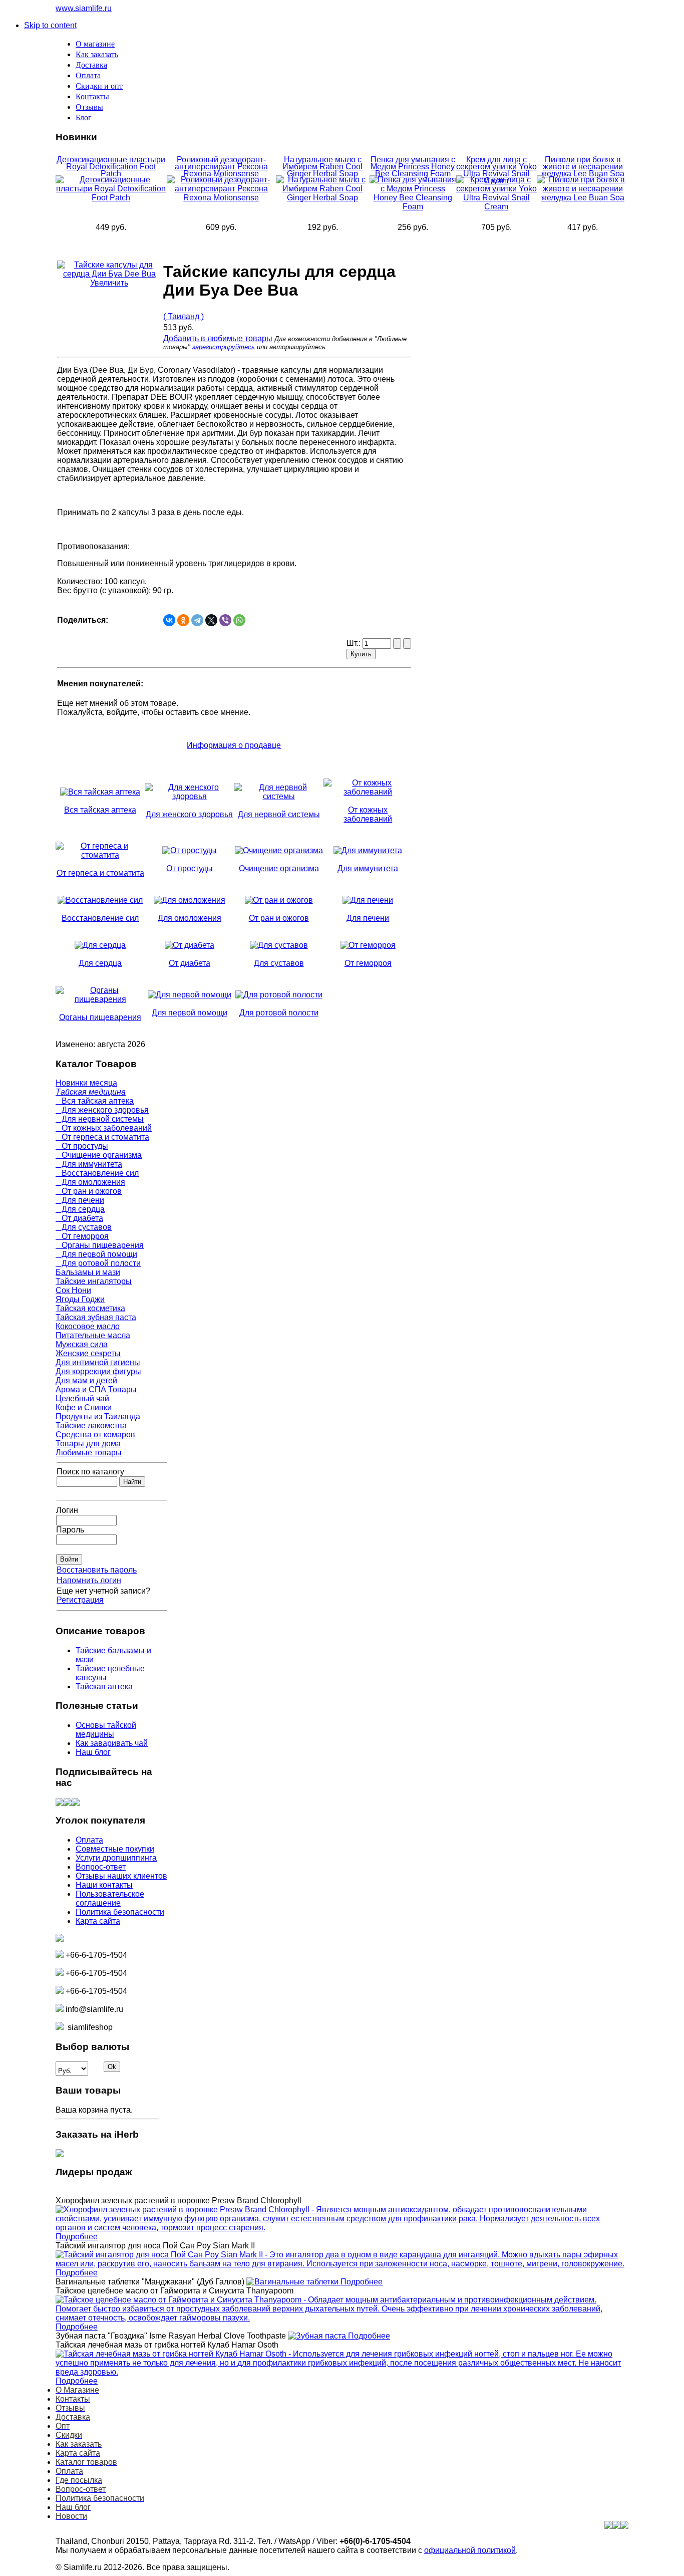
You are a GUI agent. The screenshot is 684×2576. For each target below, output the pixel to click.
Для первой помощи (96, 1254)
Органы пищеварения (100, 1245)
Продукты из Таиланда (98, 1416)
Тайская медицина (91, 1092)
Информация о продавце (234, 745)
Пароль (70, 1530)
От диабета (79, 1218)
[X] (211, 620)
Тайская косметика (90, 1308)
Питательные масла (93, 1335)
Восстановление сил (97, 1173)
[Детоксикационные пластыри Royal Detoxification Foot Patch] (111, 198)
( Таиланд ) (184, 316)
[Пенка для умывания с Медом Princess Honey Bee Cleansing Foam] (413, 207)
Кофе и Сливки (84, 1407)
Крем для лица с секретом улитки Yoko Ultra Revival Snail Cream (496, 170)
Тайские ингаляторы (94, 1281)
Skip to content (50, 25)
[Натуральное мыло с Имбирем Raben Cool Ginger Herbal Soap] (323, 198)
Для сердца (80, 1209)
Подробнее (77, 2237)
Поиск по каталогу (90, 1472)
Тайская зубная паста (96, 1317)
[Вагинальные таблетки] (293, 2282)
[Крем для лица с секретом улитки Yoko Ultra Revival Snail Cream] (497, 207)
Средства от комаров (95, 1435)
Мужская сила (82, 1344)
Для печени (80, 1200)
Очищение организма (99, 1155)
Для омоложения (90, 1182)
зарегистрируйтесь (224, 347)
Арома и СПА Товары (96, 1389)
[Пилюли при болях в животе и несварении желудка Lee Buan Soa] (583, 198)
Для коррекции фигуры (98, 1371)
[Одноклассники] (183, 620)
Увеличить (109, 283)
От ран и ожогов (89, 1191)
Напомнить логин (89, 1580)
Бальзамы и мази (88, 1272)
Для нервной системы (100, 1119)
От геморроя (82, 1236)
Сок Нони (73, 1290)
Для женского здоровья (102, 1110)
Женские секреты (88, 1353)
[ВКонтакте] (169, 620)
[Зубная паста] (318, 2336)
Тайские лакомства (91, 1426)
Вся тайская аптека (95, 1101)
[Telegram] (197, 620)
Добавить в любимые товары (218, 338)
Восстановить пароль (97, 1570)
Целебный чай (82, 1398)
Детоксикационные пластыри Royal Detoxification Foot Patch (111, 167)
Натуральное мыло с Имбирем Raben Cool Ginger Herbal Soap (322, 167)
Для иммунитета (89, 1164)
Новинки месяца (86, 1083)
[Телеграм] (76, 1803)
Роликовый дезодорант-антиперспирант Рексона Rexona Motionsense (221, 167)
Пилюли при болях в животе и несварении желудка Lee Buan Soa (583, 167)
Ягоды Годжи (80, 1299)
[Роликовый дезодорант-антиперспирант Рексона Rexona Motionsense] (221, 198)
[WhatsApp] (239, 620)
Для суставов (84, 1227)
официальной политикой (470, 2550)
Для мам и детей (86, 1380)
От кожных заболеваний (104, 1128)
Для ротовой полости (98, 1263)
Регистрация (80, 1600)
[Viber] (225, 620)
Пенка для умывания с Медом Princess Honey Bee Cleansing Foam (413, 167)
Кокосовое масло (88, 1326)
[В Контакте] (60, 1803)
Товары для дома (88, 1444)
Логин (67, 1510)
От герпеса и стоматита (102, 1137)
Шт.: (355, 643)
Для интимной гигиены (98, 1362)
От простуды (82, 1146)
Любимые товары (89, 1453)
